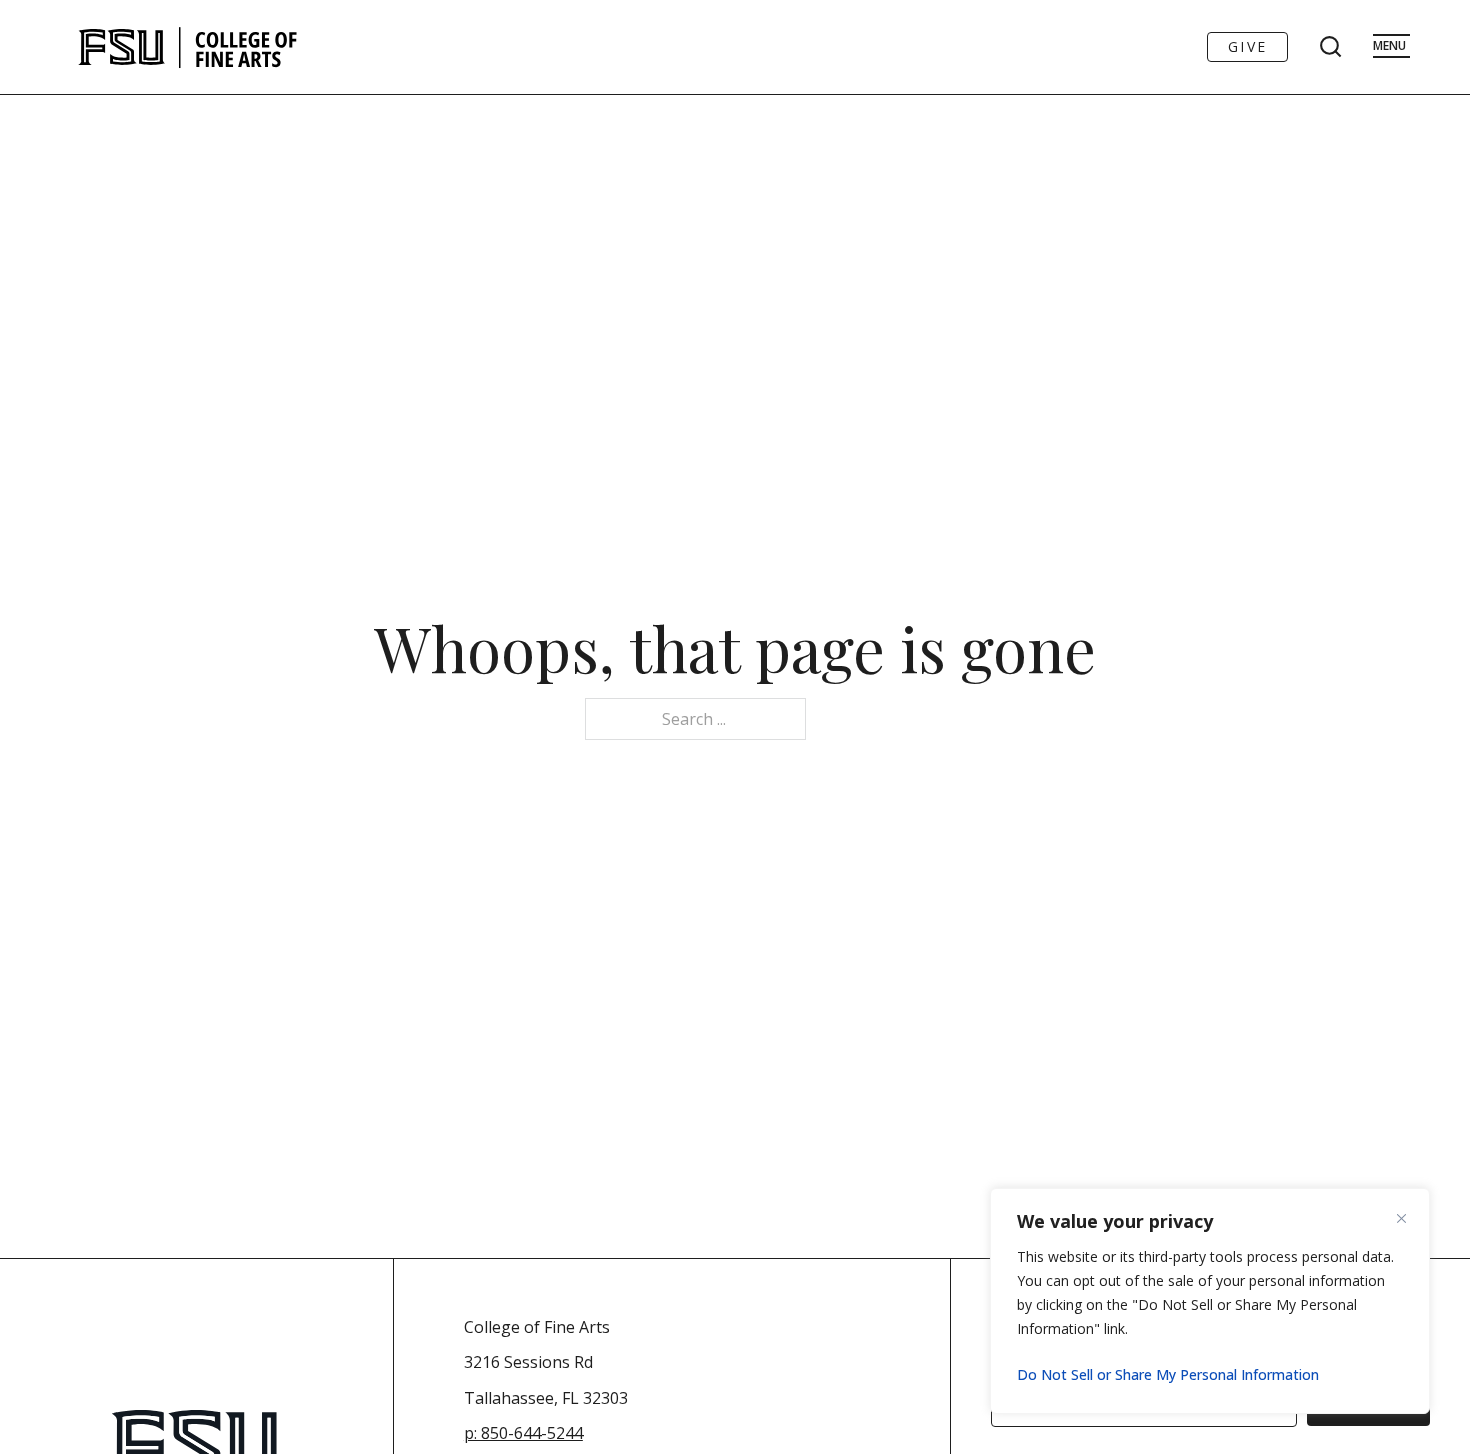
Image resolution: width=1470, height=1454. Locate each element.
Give (1247, 46)
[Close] (1409, 1218)
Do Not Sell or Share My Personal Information (1168, 1374)
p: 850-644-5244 (523, 1433)
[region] (1210, 1301)
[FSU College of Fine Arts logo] (188, 47)
